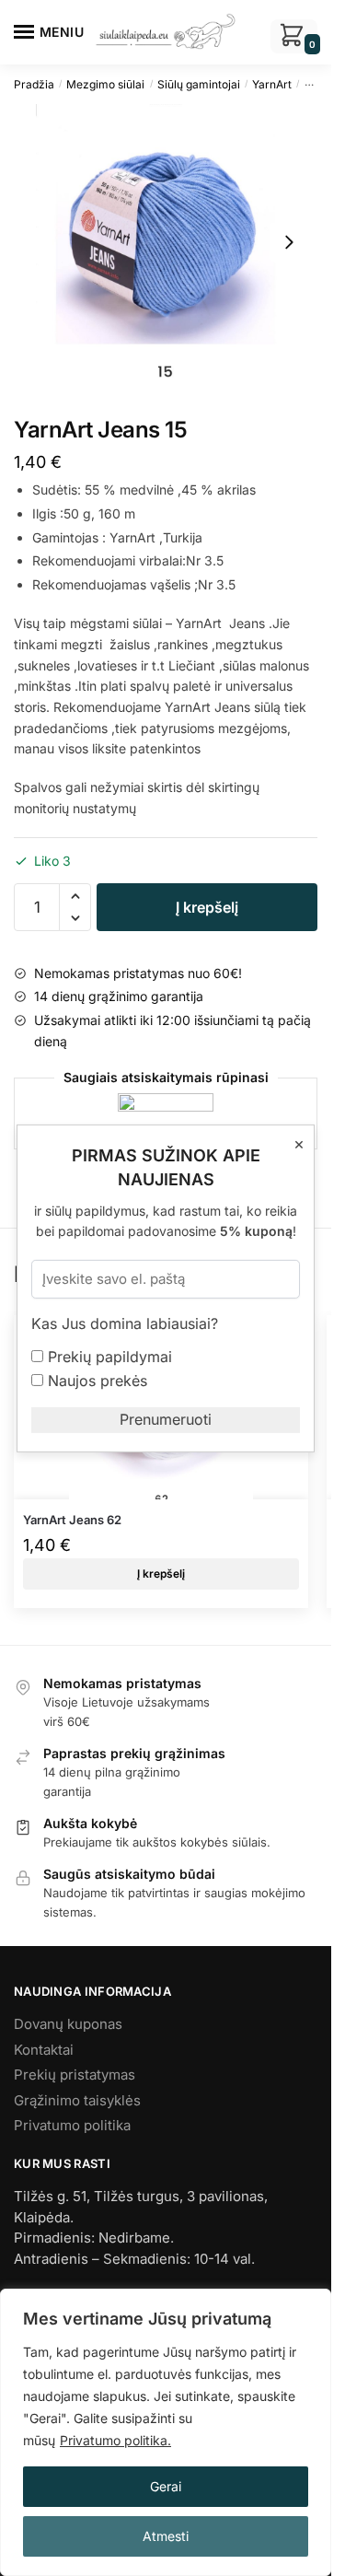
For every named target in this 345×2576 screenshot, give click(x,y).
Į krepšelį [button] (161, 1574)
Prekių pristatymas (75, 2075)
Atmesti (166, 2536)
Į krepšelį (207, 907)
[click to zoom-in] (166, 242)
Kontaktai (44, 2050)
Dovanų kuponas (68, 2024)
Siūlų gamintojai (199, 84)
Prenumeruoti (166, 1419)
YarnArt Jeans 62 (72, 1520)
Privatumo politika (72, 2125)
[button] (75, 896)
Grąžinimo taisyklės (77, 2100)
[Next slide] (289, 242)
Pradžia (34, 84)
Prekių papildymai (108, 1357)
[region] (166, 2432)
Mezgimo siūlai (105, 84)
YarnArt (272, 84)
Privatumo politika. (115, 2440)
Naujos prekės (95, 1381)
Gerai (166, 2486)
